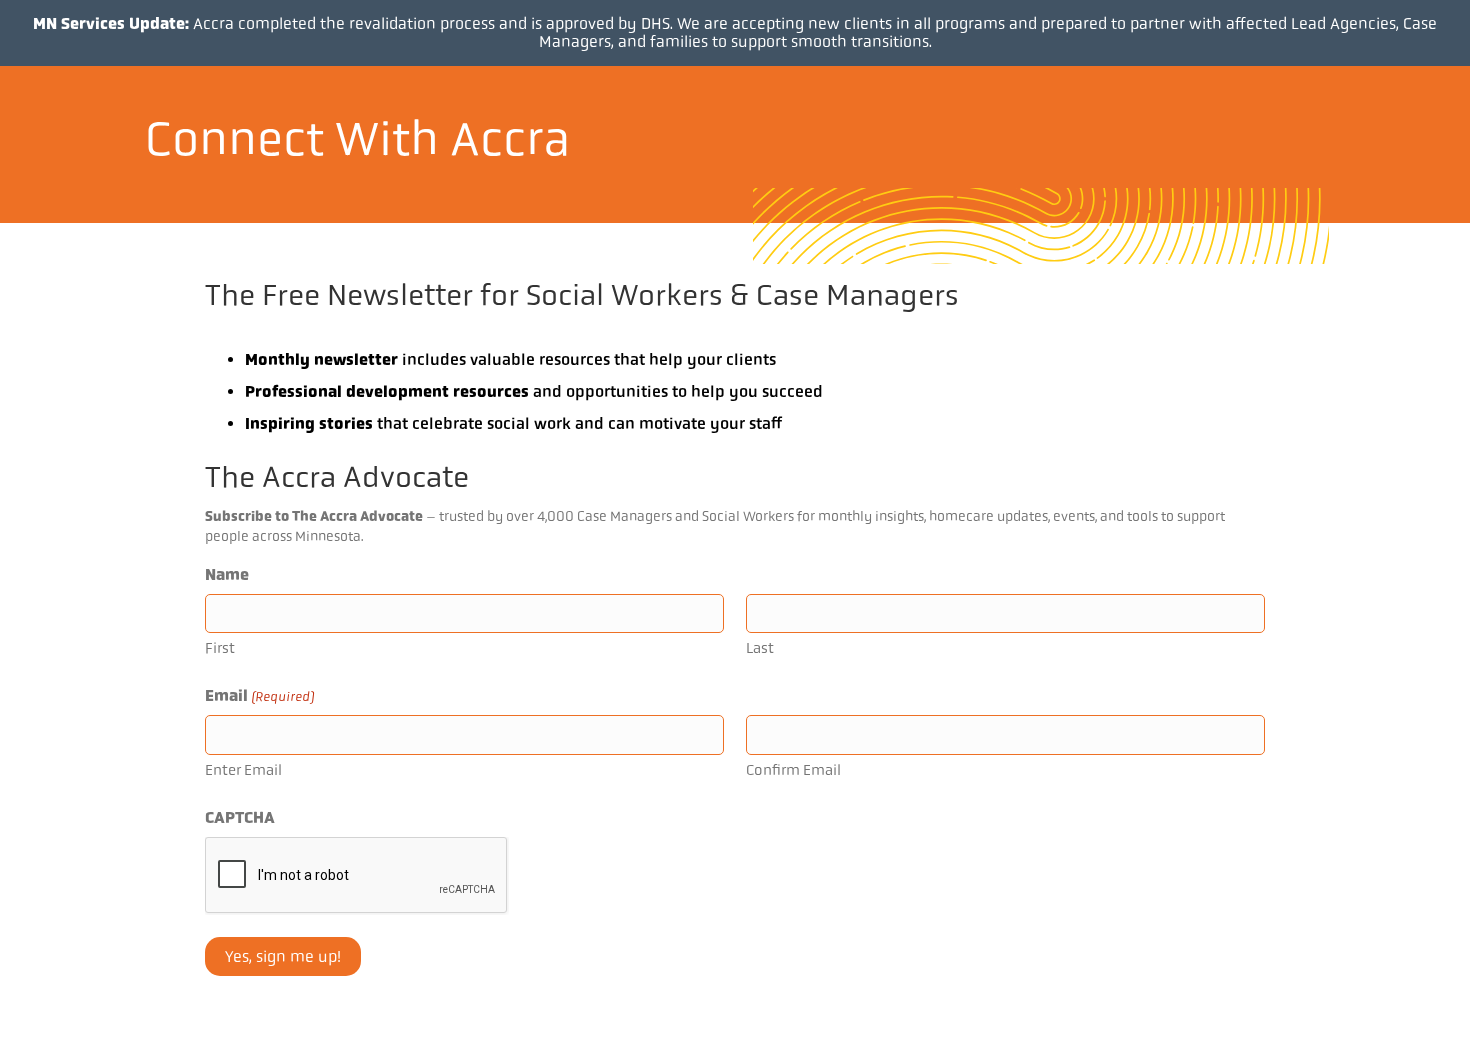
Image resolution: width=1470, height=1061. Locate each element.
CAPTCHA (240, 817)
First (220, 648)
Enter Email (243, 770)
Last (760, 648)
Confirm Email (793, 770)
